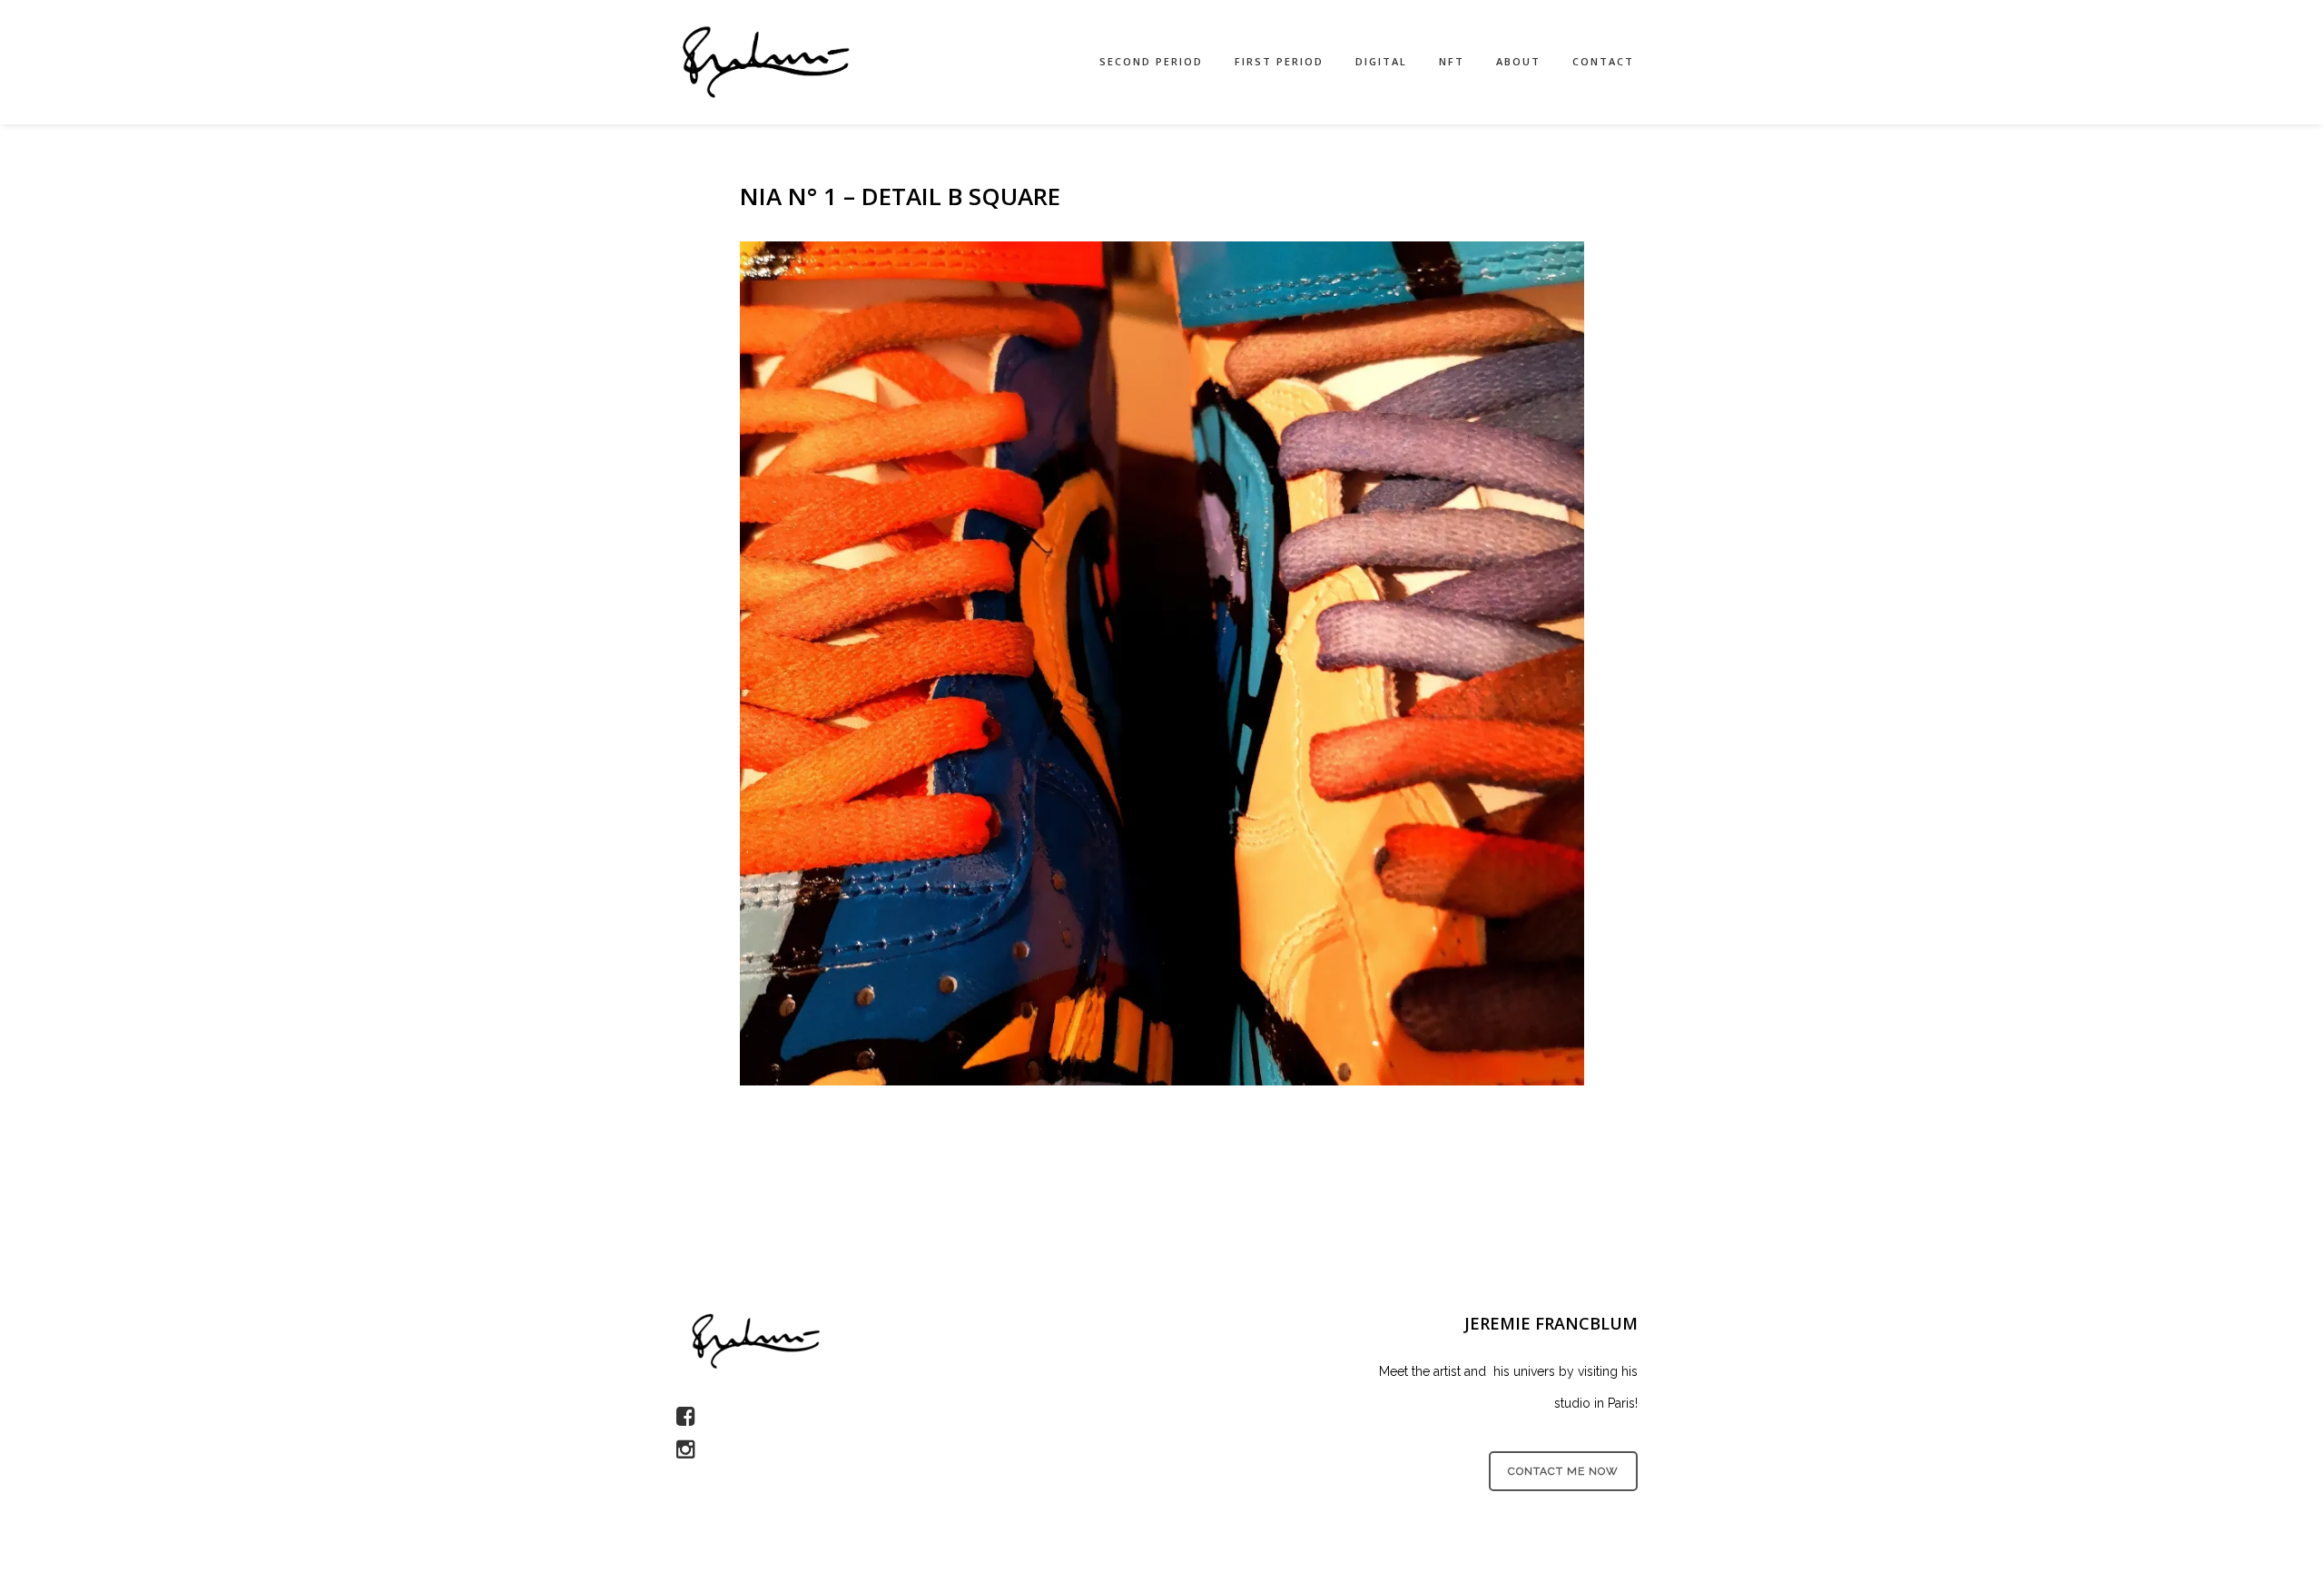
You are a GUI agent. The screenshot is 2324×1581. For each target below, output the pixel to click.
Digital (1381, 61)
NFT (1452, 61)
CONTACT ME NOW (1563, 1471)
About (1518, 61)
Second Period (1151, 61)
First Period (1279, 61)
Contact (1603, 61)
